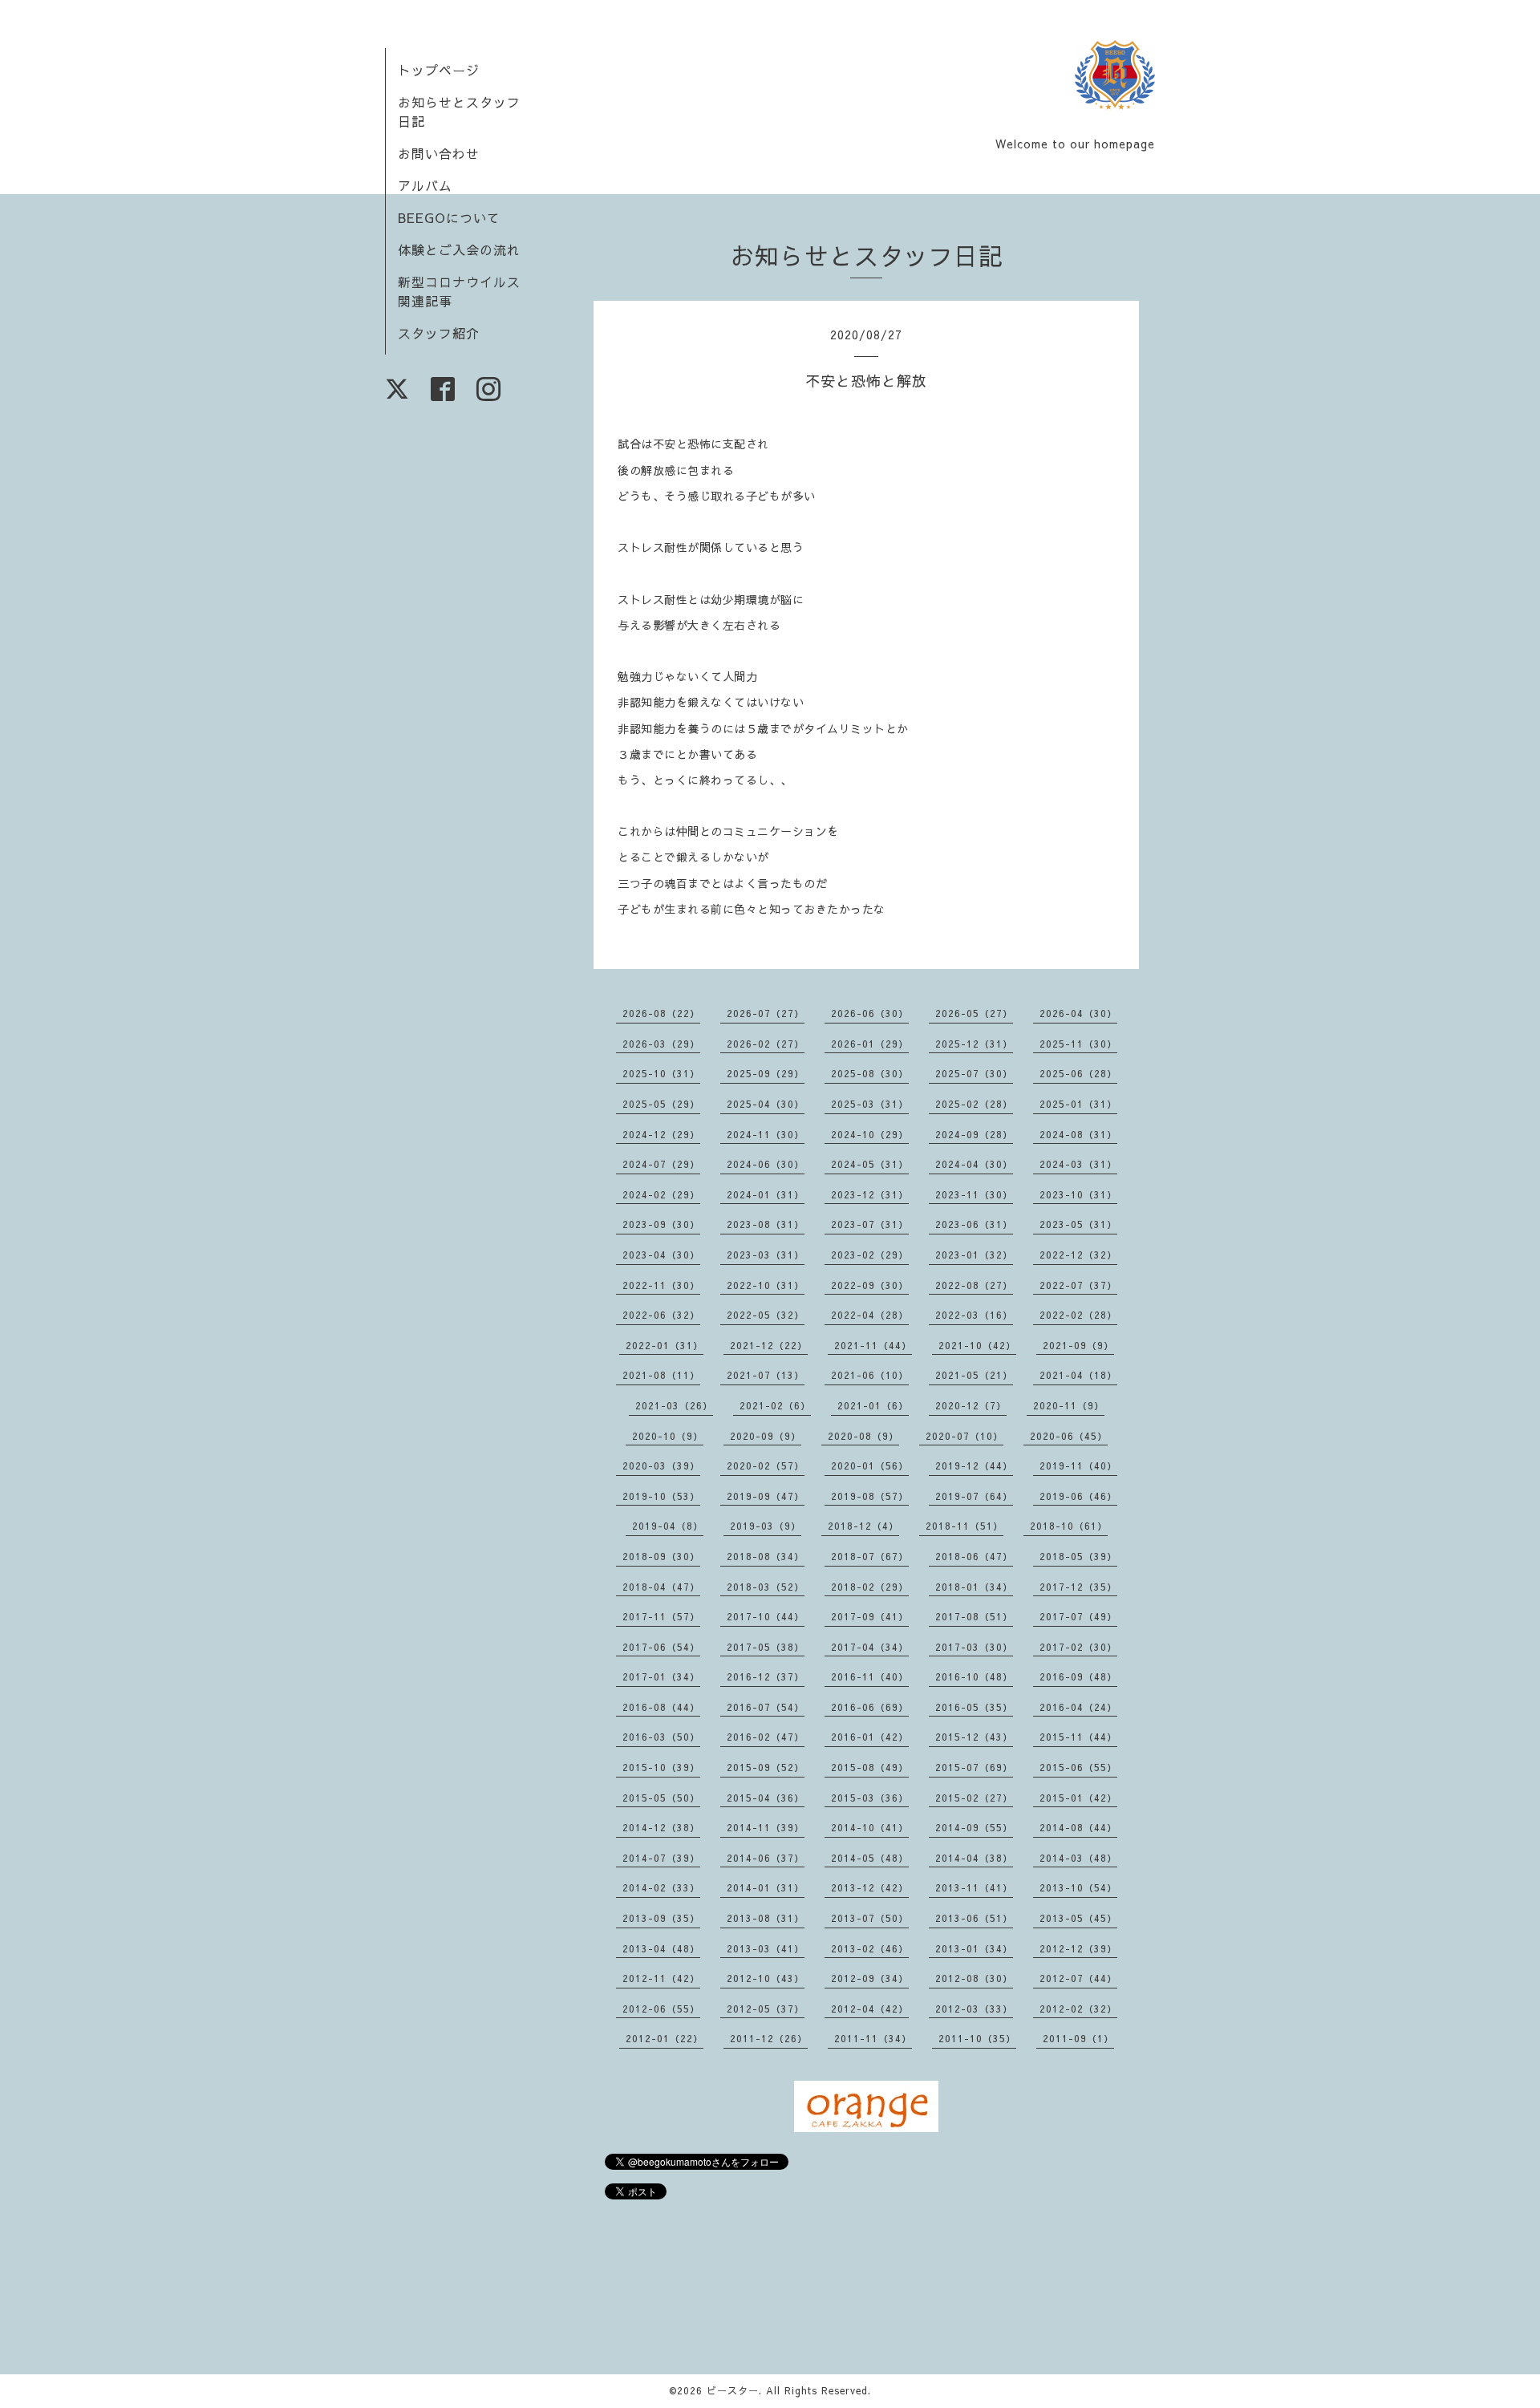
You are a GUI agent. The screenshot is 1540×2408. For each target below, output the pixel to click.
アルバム (425, 185)
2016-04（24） (1078, 1707)
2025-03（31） (870, 1104)
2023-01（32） (974, 1255)
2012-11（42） (661, 1978)
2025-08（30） (870, 1073)
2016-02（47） (766, 1737)
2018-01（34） (974, 1587)
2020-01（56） (870, 1465)
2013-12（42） (870, 1887)
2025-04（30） (766, 1104)
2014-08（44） (1078, 1827)
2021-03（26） (674, 1405)
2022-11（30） (661, 1285)
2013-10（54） (1078, 1887)
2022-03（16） (974, 1315)
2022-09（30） (870, 1285)
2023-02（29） (870, 1255)
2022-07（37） (1078, 1285)
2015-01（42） (1078, 1798)
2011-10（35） (977, 2038)
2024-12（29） (661, 1134)
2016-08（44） (661, 1707)
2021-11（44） (873, 1345)
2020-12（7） (971, 1405)
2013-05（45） (1078, 1918)
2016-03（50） (661, 1737)
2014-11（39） (766, 1827)
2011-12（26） (769, 2038)
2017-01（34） (661, 1676)
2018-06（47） (974, 1556)
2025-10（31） (661, 1073)
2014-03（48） (1078, 1858)
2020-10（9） (668, 1436)
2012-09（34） (870, 1978)
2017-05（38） (766, 1647)
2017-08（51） (974, 1616)
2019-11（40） (1078, 1465)
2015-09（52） (766, 1767)
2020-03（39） (661, 1465)
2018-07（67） (870, 1556)
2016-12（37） (766, 1676)
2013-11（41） (974, 1887)
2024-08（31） (1078, 1134)
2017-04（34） (870, 1647)
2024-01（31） (766, 1194)
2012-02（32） (1078, 2009)
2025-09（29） (766, 1073)
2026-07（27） (766, 1013)
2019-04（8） (668, 1526)
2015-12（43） (974, 1737)
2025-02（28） (974, 1104)
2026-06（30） (870, 1013)
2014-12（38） (661, 1827)
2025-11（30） (1078, 1044)
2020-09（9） (766, 1436)
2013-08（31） (766, 1918)
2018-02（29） (870, 1587)
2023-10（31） (1078, 1194)
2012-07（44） (1078, 1978)
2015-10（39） (661, 1767)
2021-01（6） (873, 1405)
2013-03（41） (766, 1948)
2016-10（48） (974, 1676)
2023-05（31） (1078, 1224)
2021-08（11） (661, 1375)
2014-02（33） (661, 1887)
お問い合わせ (439, 153)
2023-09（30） (661, 1224)
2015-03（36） (870, 1798)
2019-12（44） (974, 1465)
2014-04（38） (974, 1858)
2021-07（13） (766, 1375)
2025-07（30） (974, 1073)
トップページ (439, 70)
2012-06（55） (661, 2009)
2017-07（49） (1078, 1616)
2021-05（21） (974, 1375)
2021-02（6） (775, 1405)
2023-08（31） (766, 1224)
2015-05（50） (661, 1798)
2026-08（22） (661, 1013)
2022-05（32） (766, 1315)
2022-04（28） (870, 1315)
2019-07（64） (974, 1496)
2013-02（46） (870, 1948)
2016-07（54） (766, 1707)
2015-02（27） (974, 1798)
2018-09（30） (661, 1556)
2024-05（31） (870, 1164)
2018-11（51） (965, 1526)
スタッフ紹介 (439, 333)
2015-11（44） (1078, 1737)
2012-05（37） (766, 2009)
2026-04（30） (1078, 1013)
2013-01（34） (974, 1948)
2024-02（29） (661, 1194)
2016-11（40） (870, 1676)
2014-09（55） (974, 1827)
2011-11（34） (873, 2038)
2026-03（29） (661, 1044)
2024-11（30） (766, 1134)
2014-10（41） (870, 1827)
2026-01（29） (870, 1044)
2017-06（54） (661, 1647)
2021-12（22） (769, 1345)
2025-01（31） (1078, 1104)
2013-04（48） (661, 1948)
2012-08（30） (974, 1978)
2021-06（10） (870, 1375)
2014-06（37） (766, 1858)
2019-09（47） (766, 1496)
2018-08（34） (766, 1556)
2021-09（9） (1078, 1345)
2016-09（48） (1078, 1676)
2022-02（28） (1078, 1315)
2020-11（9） (1069, 1405)
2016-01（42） (870, 1737)
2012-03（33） (974, 2009)
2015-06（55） (1078, 1767)
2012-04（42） (870, 2009)
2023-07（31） (870, 1224)
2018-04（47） (661, 1587)
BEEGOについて (449, 217)
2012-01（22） (665, 2038)
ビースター (733, 2390)
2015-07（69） (974, 1767)
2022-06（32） (661, 1315)
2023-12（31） (870, 1194)
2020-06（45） (1069, 1436)
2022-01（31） (665, 1345)
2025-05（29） (661, 1104)
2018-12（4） (863, 1526)
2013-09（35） (661, 1918)
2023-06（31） (974, 1224)
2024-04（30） (974, 1164)
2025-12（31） (974, 1044)
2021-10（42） (977, 1345)
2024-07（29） (661, 1164)
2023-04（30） (661, 1255)
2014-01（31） (766, 1887)
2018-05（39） (1078, 1556)
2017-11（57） (661, 1616)
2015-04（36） (766, 1798)
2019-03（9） (766, 1526)
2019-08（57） (870, 1496)
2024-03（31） (1078, 1164)
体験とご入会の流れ (459, 249)
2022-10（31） (766, 1285)
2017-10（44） (766, 1616)
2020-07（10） (965, 1436)
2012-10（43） (766, 1978)
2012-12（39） (1078, 1948)
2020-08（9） (863, 1436)
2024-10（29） (870, 1134)
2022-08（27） (974, 1285)
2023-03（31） (766, 1255)
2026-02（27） (766, 1044)
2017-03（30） (974, 1647)
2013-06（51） (974, 1918)
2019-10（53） (661, 1496)
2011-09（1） (1078, 2038)
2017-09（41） (870, 1616)
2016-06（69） (870, 1707)
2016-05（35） (974, 1707)
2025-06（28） (1078, 1073)
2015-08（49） (870, 1767)
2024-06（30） (766, 1164)
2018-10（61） (1069, 1526)
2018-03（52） (766, 1587)
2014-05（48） (870, 1858)
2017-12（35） (1078, 1587)
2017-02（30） (1078, 1647)
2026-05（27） (974, 1013)
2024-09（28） (974, 1134)
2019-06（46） (1078, 1496)
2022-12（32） (1078, 1255)
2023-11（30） (974, 1194)
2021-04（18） (1078, 1375)
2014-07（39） (661, 1858)
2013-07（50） (870, 1918)
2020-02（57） (766, 1465)
